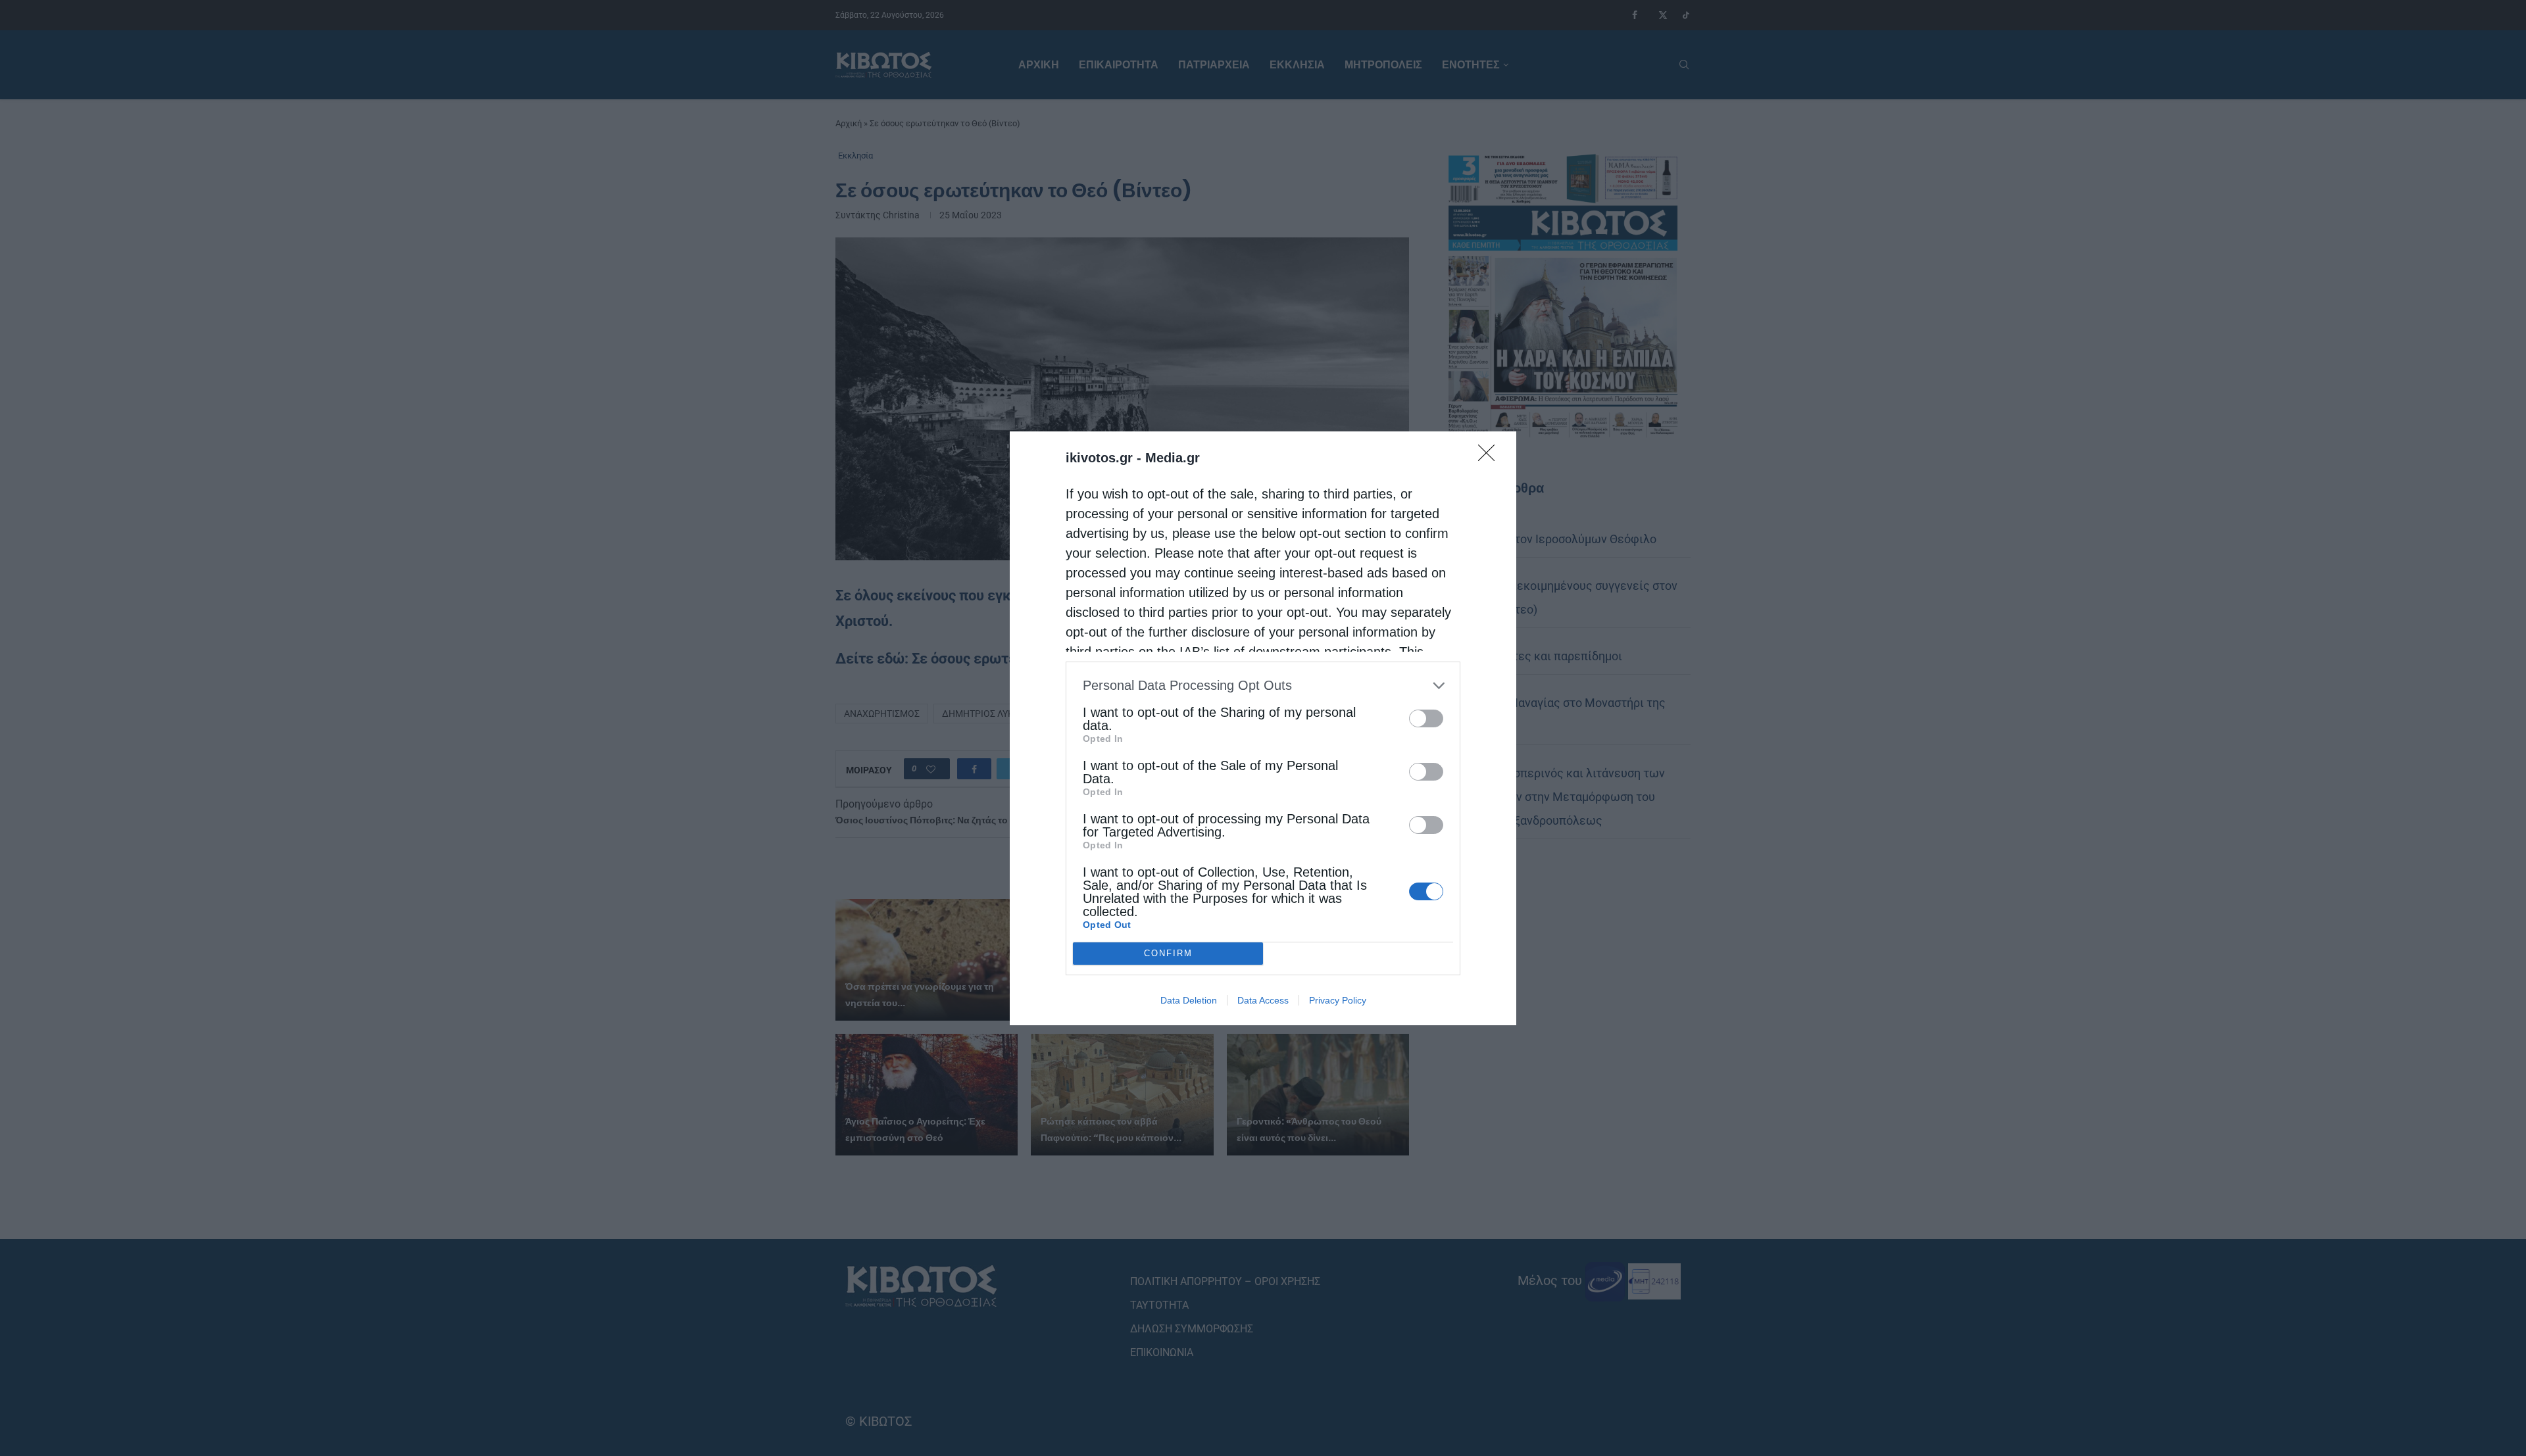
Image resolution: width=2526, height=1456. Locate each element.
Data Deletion (1189, 1000)
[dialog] (1263, 728)
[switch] (1426, 718)
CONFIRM (1168, 953)
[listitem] (1263, 686)
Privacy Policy (1338, 1000)
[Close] (1491, 457)
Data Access (1263, 1000)
